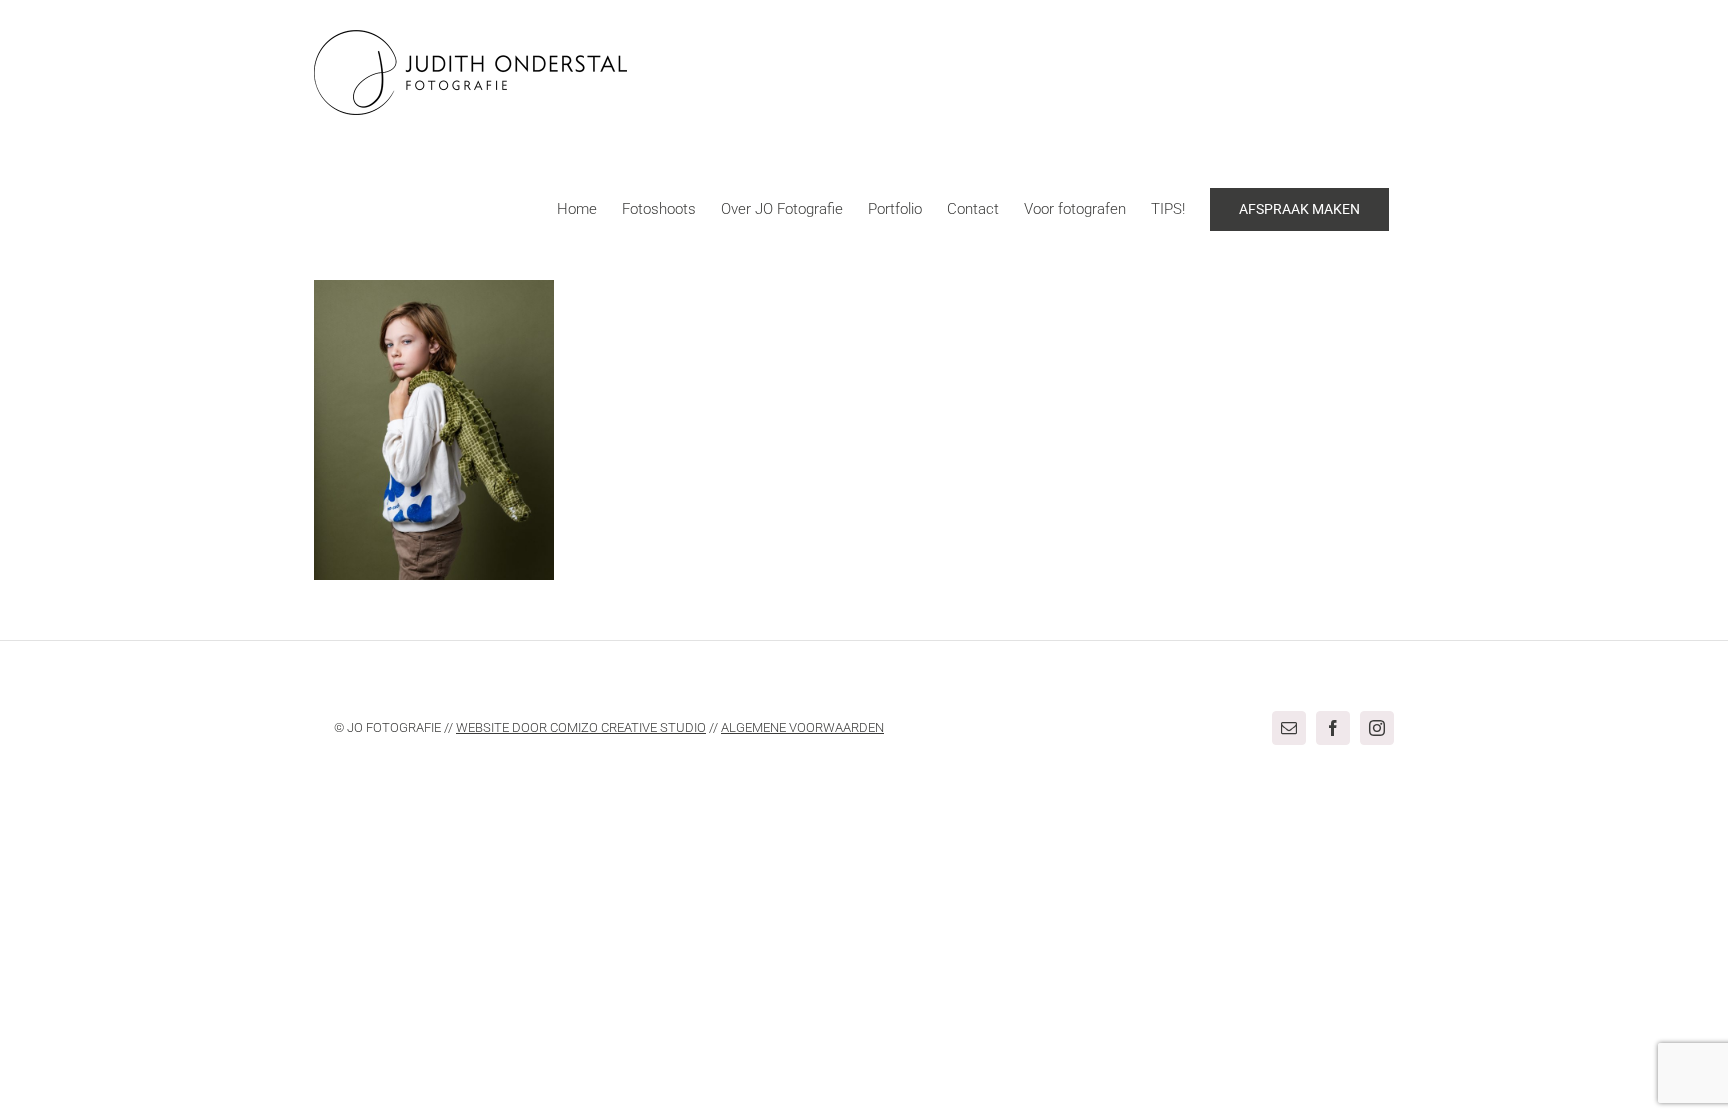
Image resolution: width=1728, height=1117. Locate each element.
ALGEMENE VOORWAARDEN (802, 727)
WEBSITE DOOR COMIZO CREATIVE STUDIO (581, 727)
